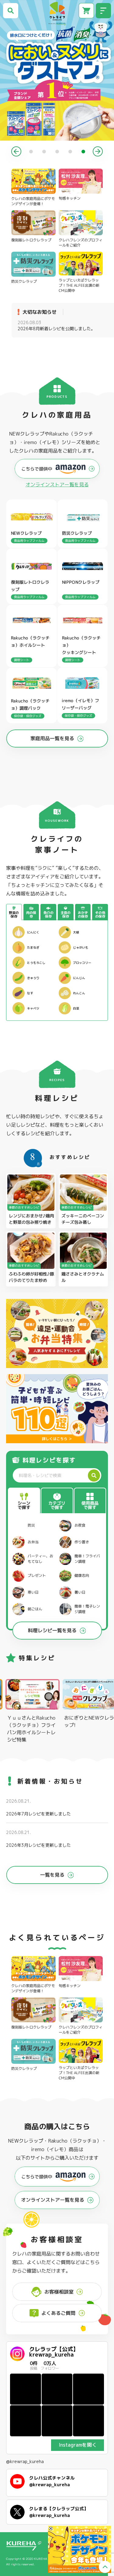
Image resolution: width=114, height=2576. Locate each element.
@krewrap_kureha (25, 2462)
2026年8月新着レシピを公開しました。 (56, 325)
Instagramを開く (78, 2445)
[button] (16, 151)
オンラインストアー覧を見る (57, 485)
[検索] (94, 1475)
